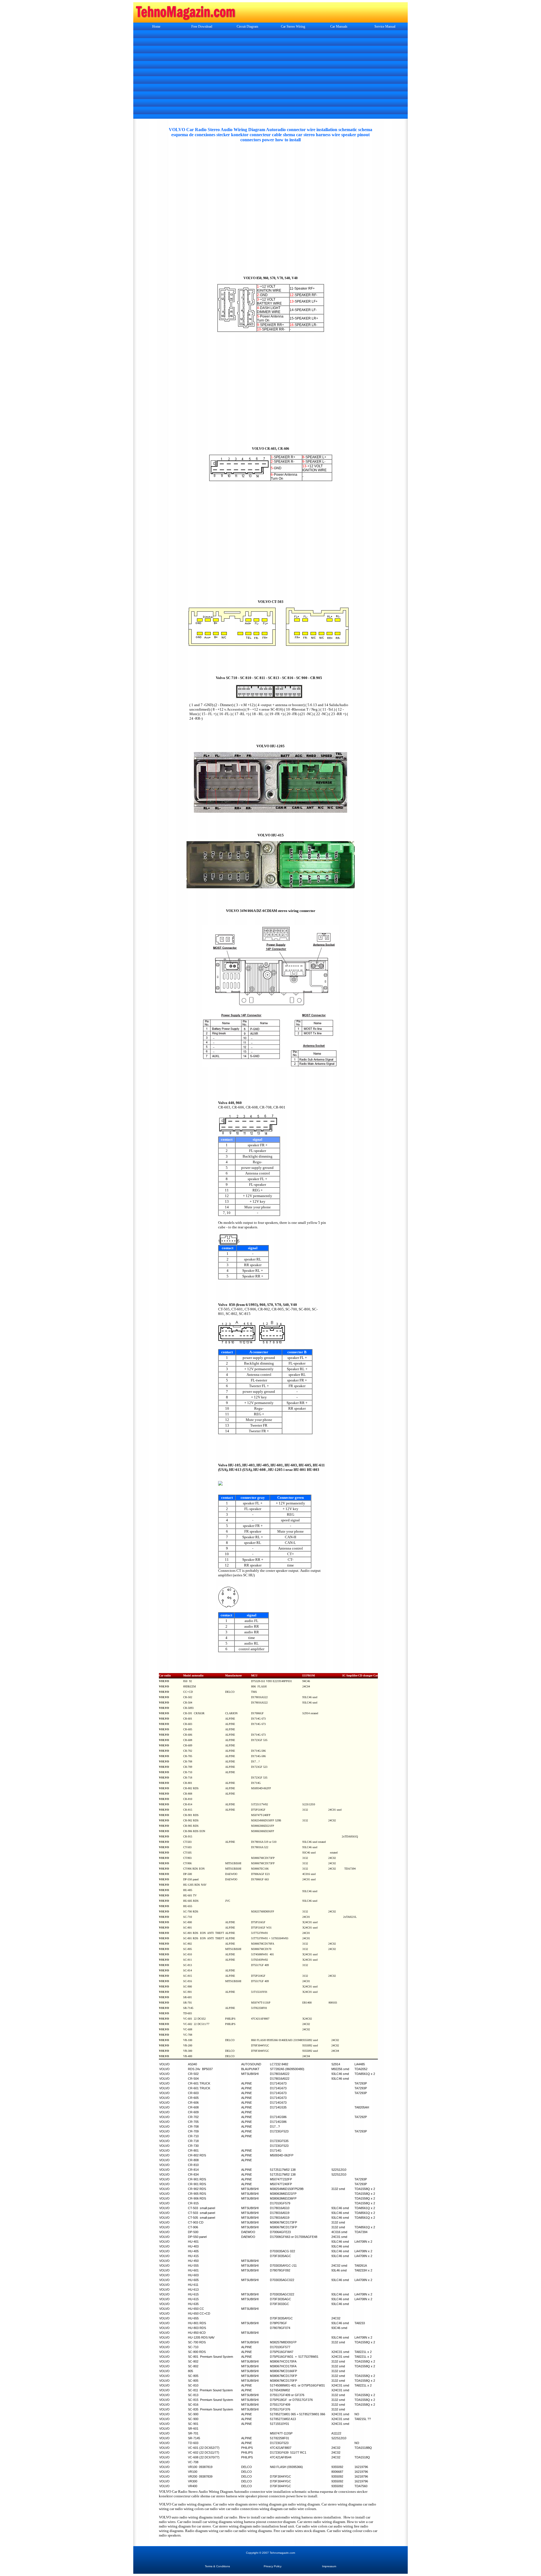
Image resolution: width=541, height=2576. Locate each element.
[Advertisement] (270, 75)
